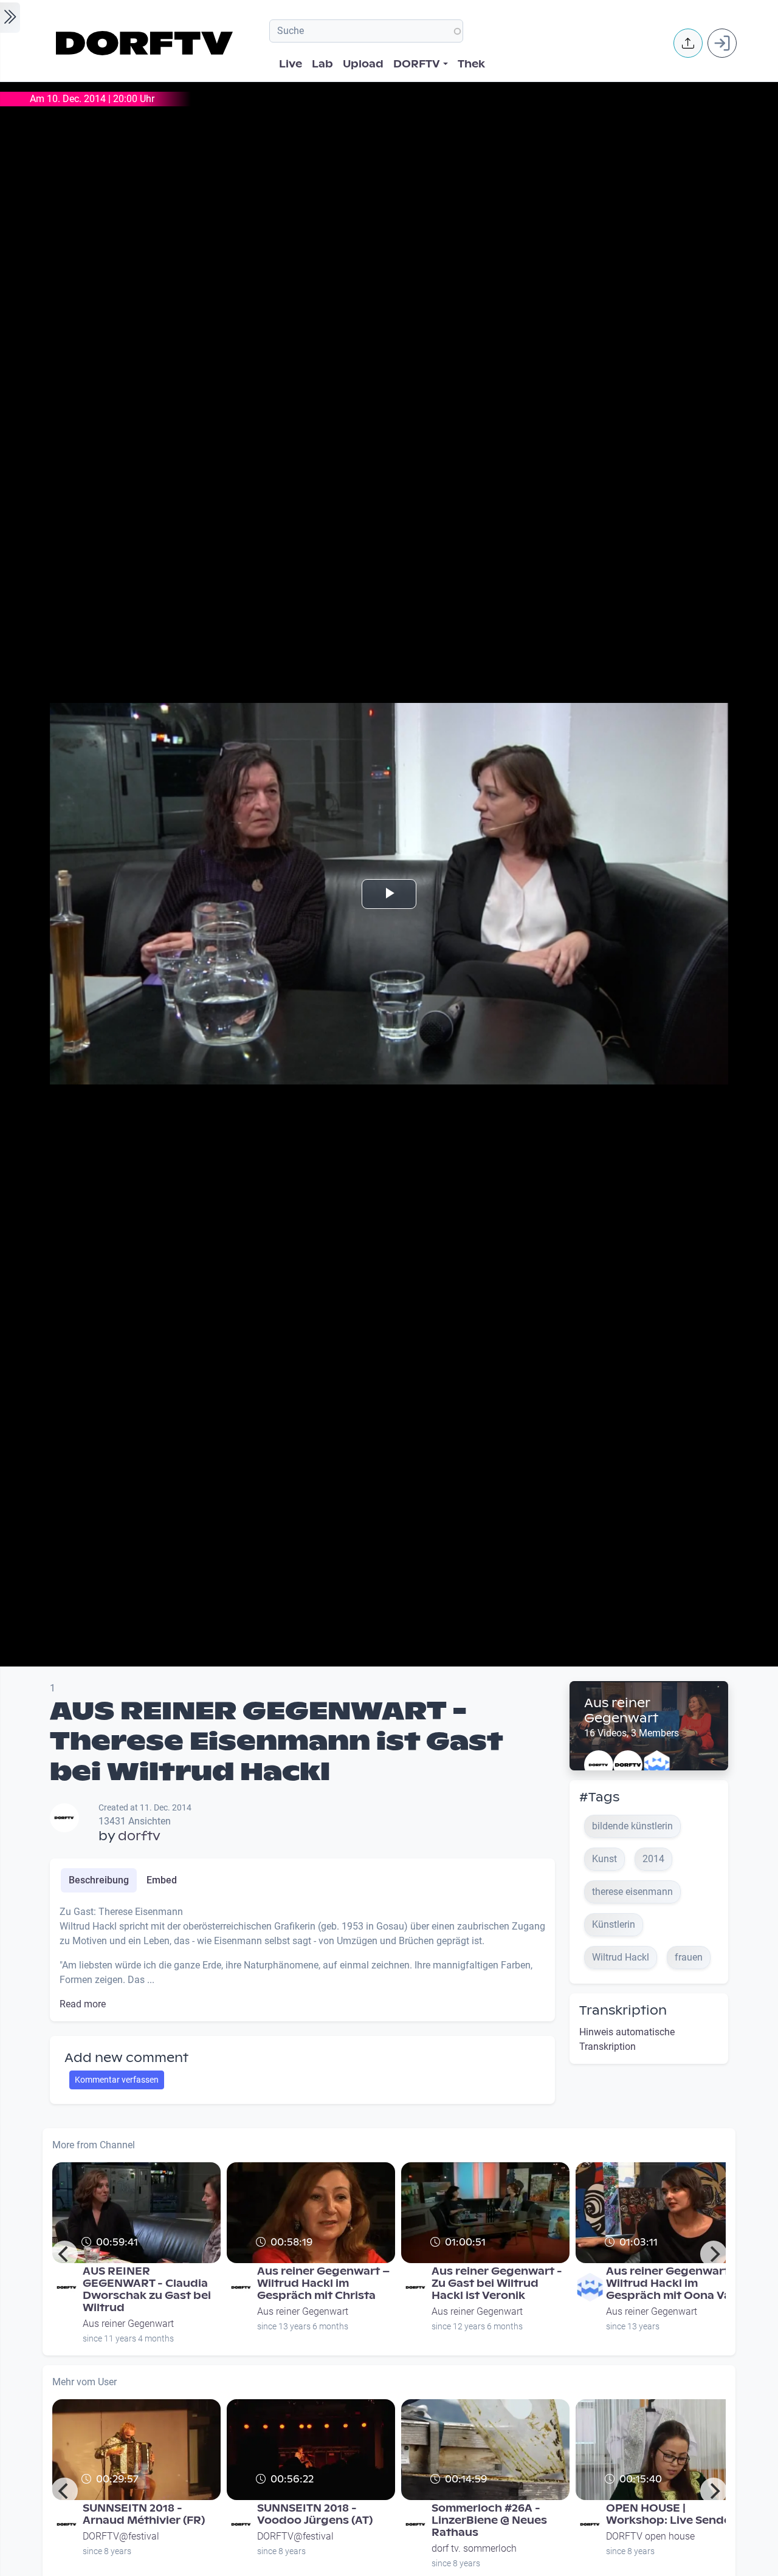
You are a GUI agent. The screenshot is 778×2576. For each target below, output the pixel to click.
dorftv (139, 1836)
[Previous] (64, 2254)
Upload (363, 64)
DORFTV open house (650, 2536)
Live (291, 64)
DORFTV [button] (417, 64)
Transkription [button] (623, 2010)
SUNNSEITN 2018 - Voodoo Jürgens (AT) (315, 2514)
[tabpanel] (302, 1958)
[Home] (146, 43)
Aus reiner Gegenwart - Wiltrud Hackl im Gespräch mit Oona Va (671, 2283)
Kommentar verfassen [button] (117, 2080)
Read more (83, 2004)
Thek (471, 64)
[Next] (714, 2254)
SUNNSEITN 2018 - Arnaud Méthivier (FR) (144, 2514)
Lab (322, 64)
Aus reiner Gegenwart (621, 1711)
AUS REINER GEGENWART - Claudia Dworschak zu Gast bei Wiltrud (147, 2290)
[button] (688, 43)
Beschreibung (99, 1880)
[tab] (99, 1880)
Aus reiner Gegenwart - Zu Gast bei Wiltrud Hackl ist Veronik (497, 2283)
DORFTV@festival (121, 2536)
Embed (162, 1880)
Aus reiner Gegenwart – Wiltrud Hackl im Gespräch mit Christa (323, 2283)
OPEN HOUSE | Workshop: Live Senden (672, 2514)
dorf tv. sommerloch (474, 2548)
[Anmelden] (722, 43)
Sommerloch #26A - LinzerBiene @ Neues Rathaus (489, 2520)
